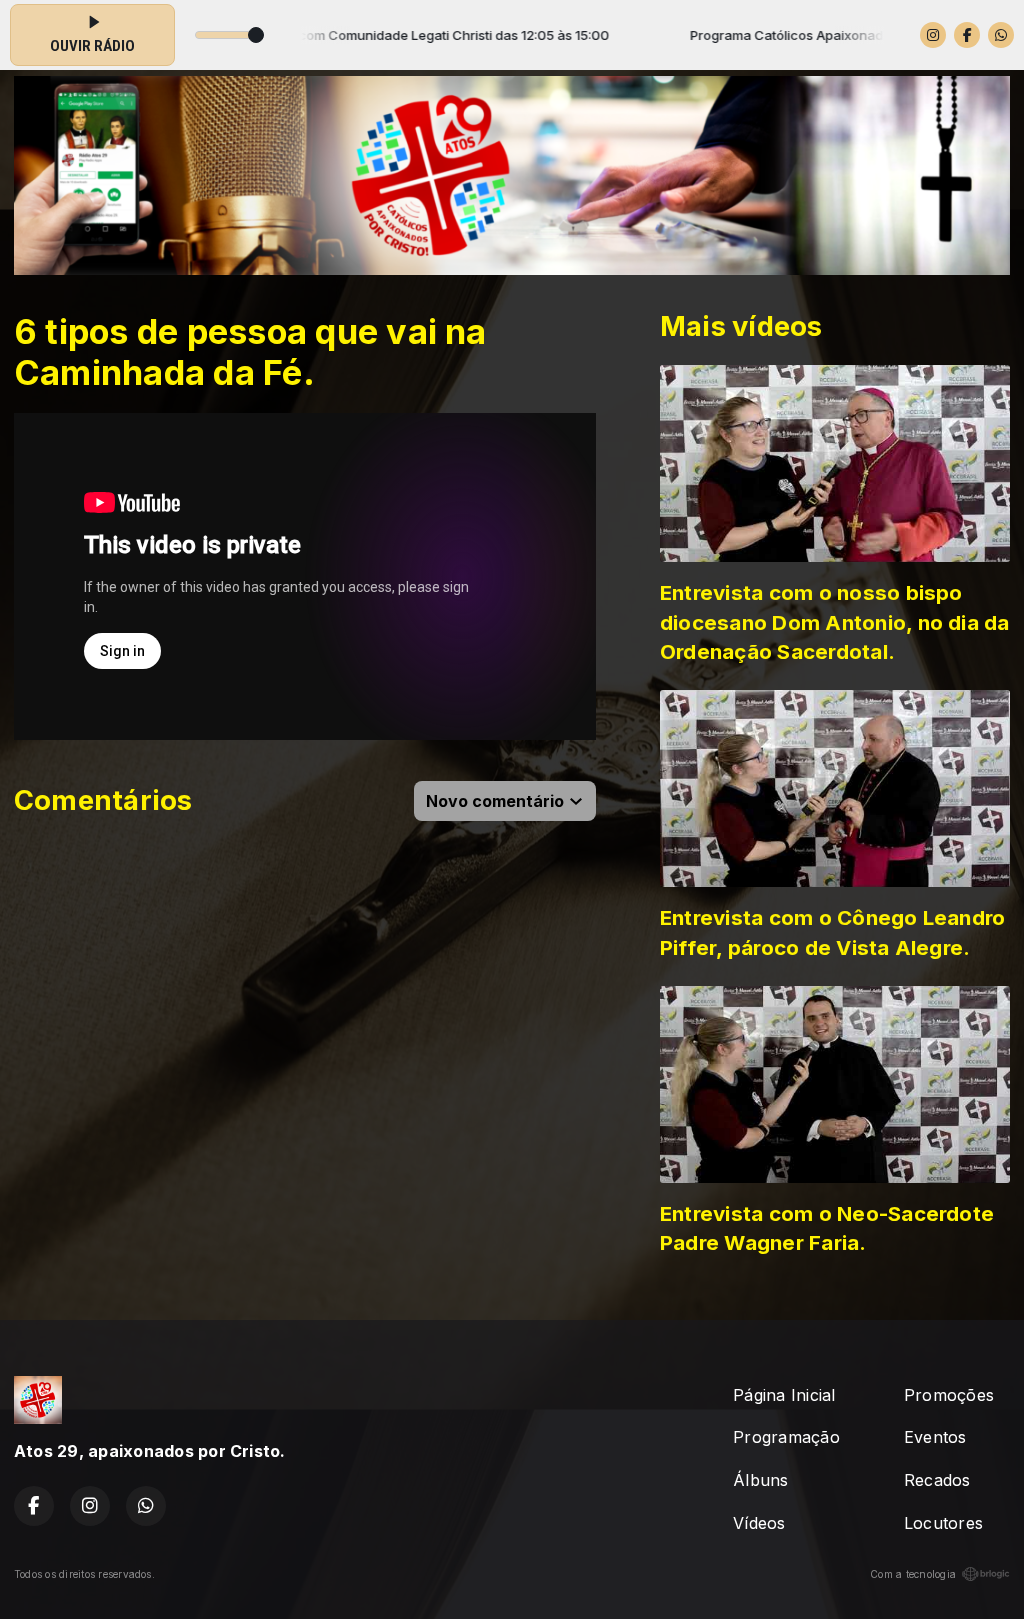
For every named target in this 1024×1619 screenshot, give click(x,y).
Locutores (943, 1523)
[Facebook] (967, 35)
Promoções (949, 1395)
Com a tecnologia (913, 1574)
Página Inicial (784, 1395)
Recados (937, 1480)
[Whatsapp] (1001, 35)
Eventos (935, 1437)
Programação (786, 1437)
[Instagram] (933, 35)
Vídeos (759, 1523)
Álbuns (760, 1480)
